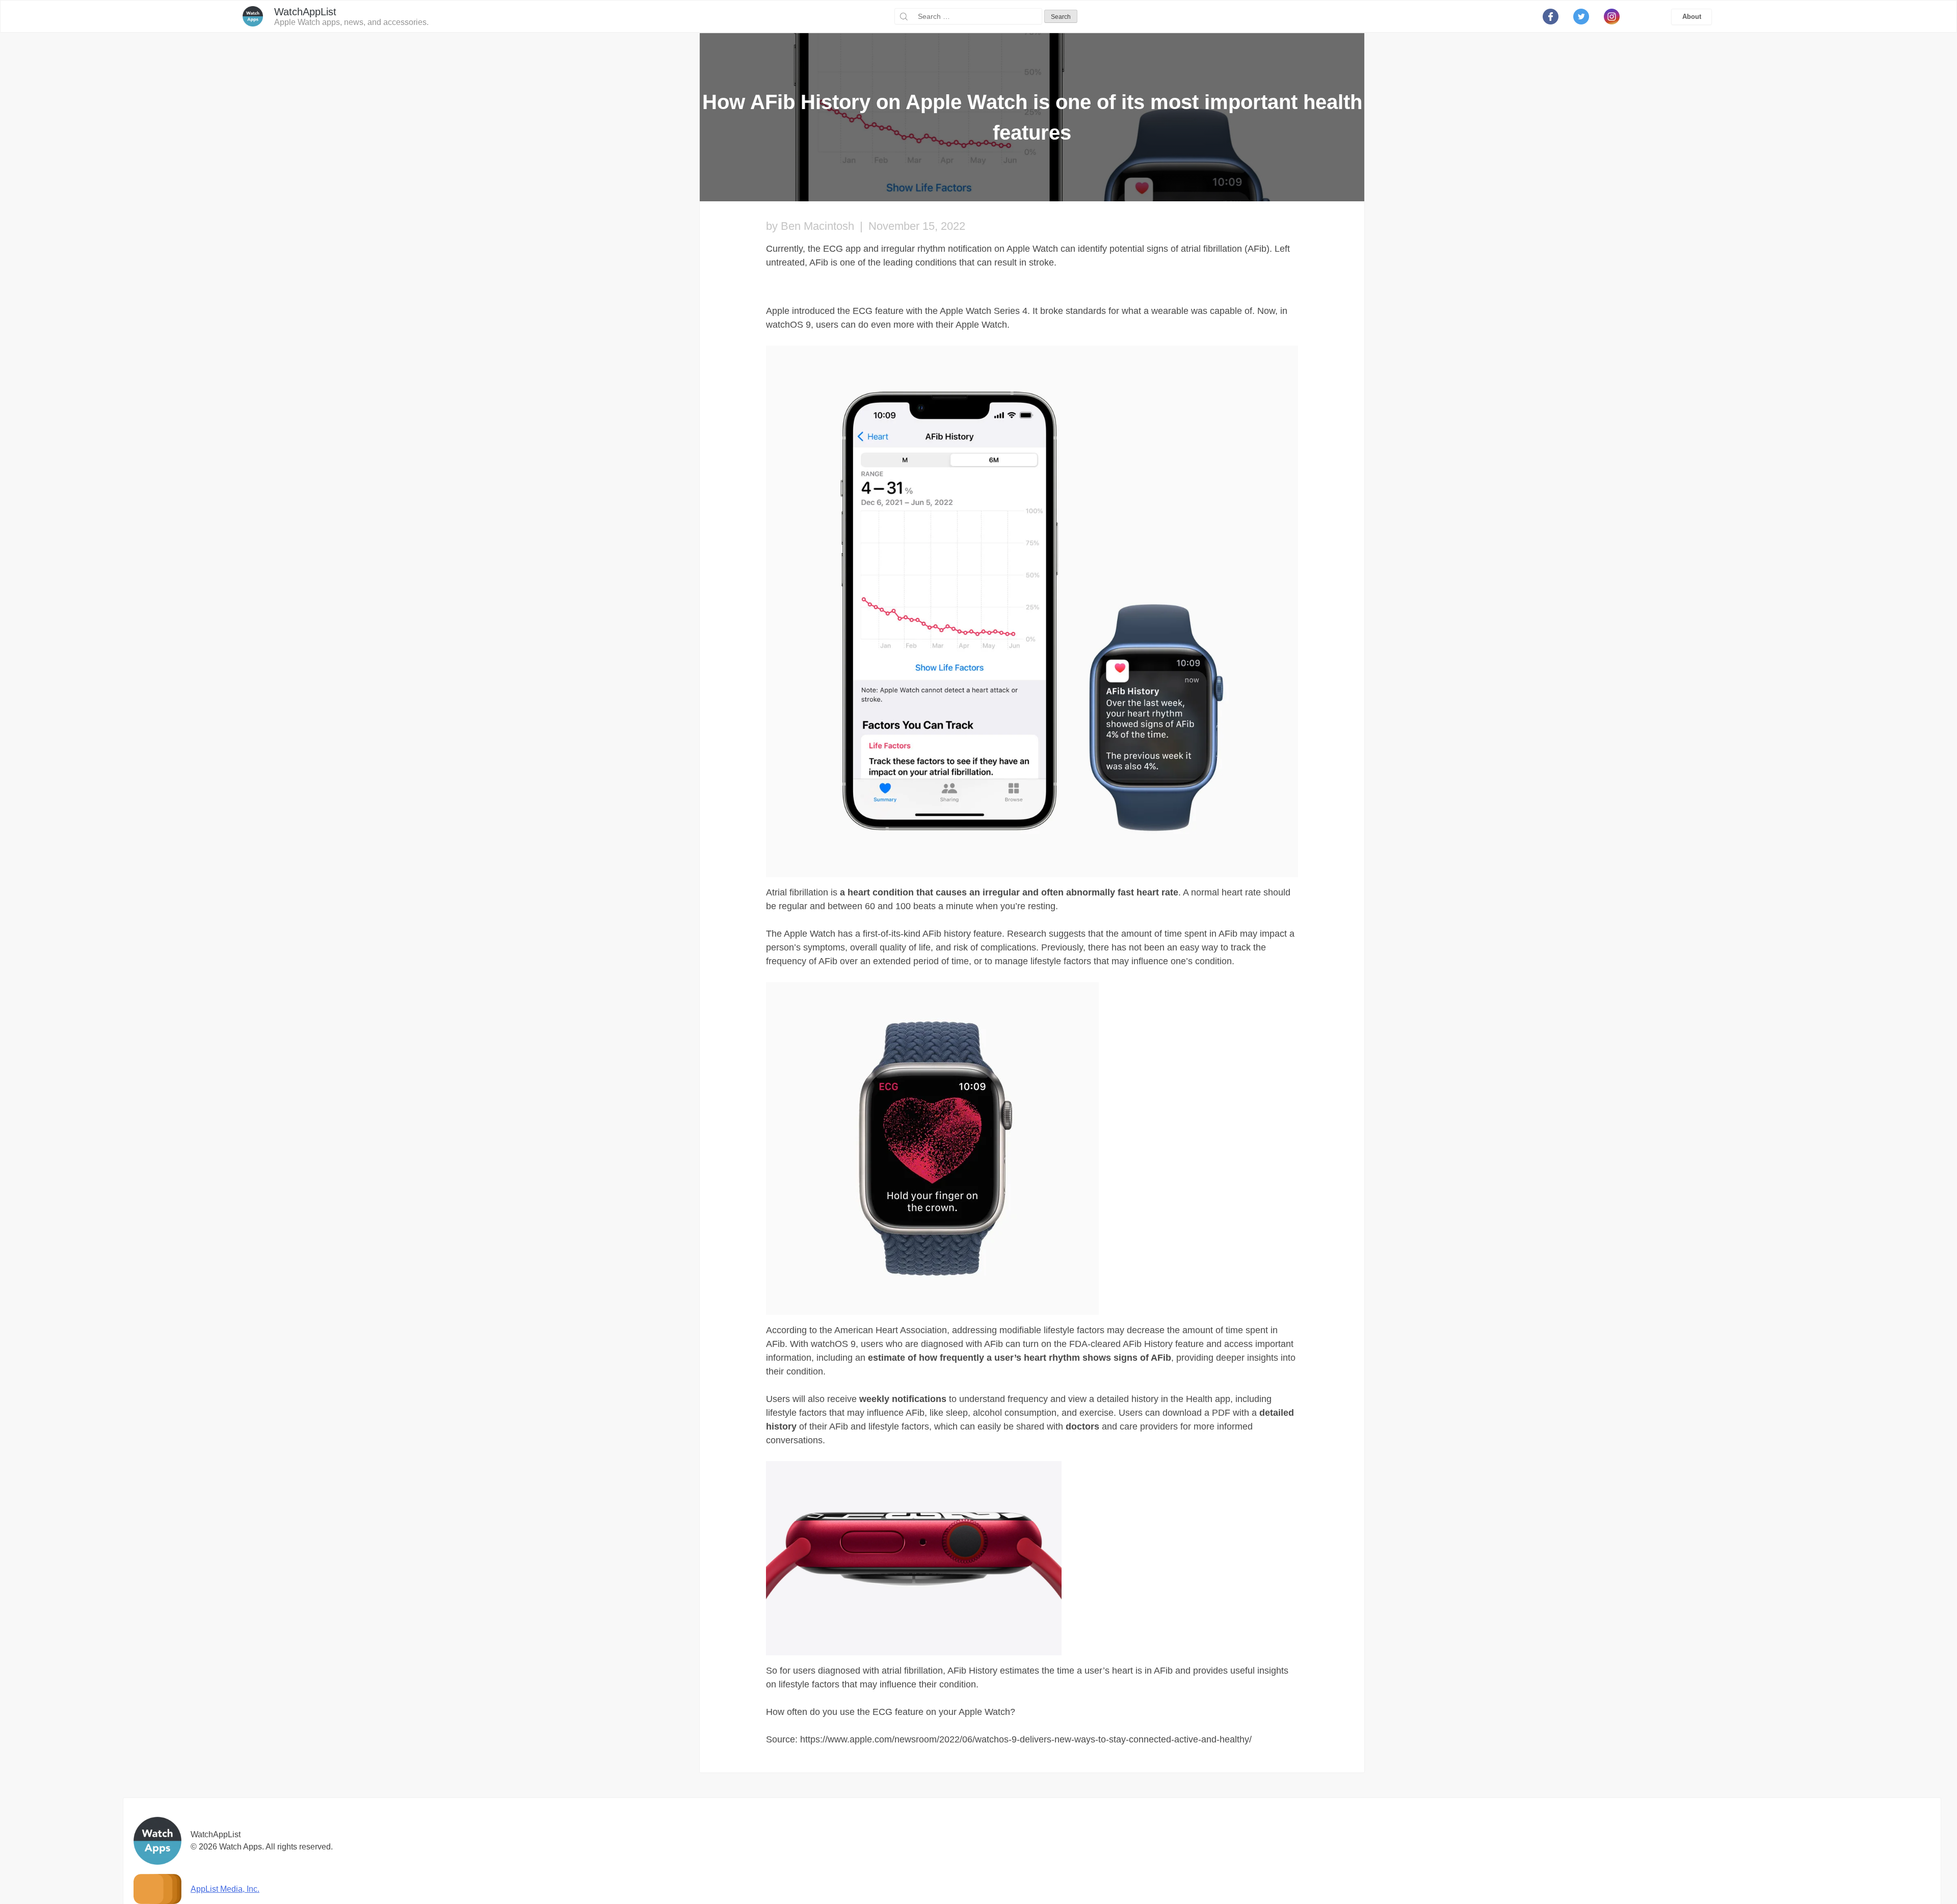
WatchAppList (305, 12)
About (1692, 17)
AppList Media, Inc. (225, 1889)
